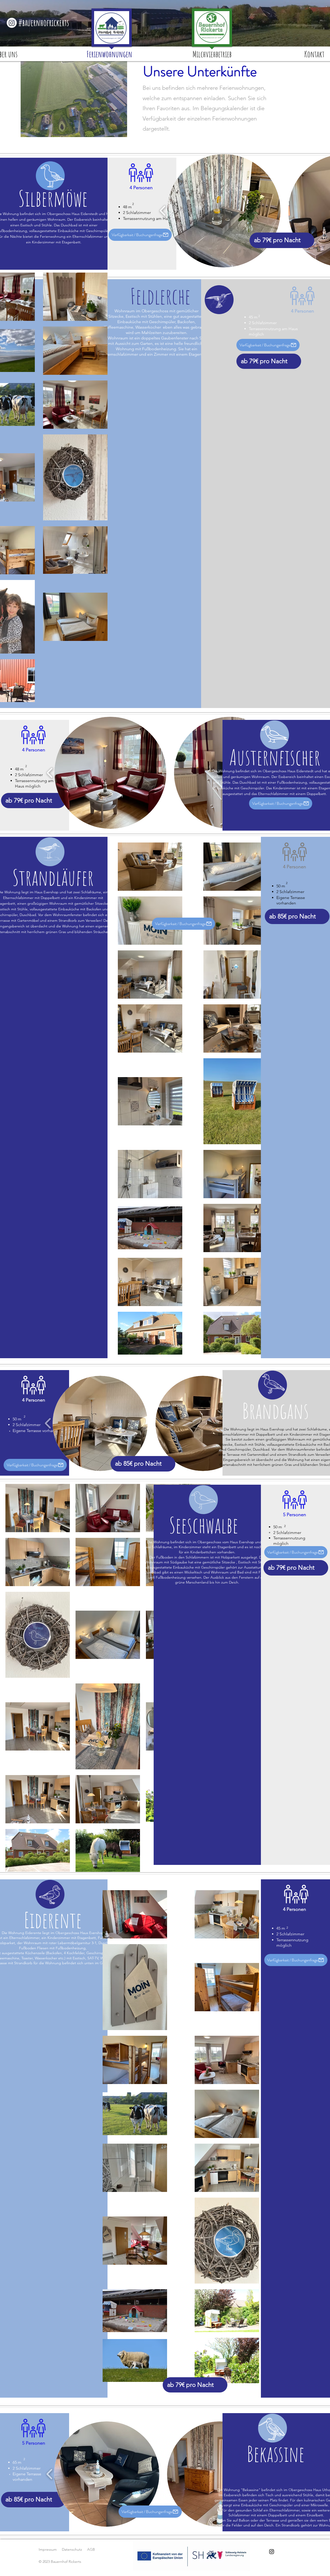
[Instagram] (12, 23)
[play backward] (163, 211)
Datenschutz (72, 2549)
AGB (91, 2549)
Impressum (48, 2549)
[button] (224, 211)
